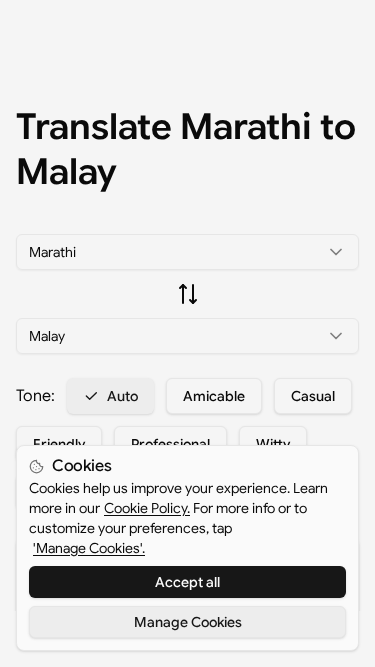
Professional (170, 444)
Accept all (187, 582)
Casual (313, 396)
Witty (273, 444)
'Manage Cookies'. (89, 548)
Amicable (214, 396)
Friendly (59, 444)
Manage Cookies (188, 622)
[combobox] (187, 252)
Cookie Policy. (147, 508)
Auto (122, 396)
